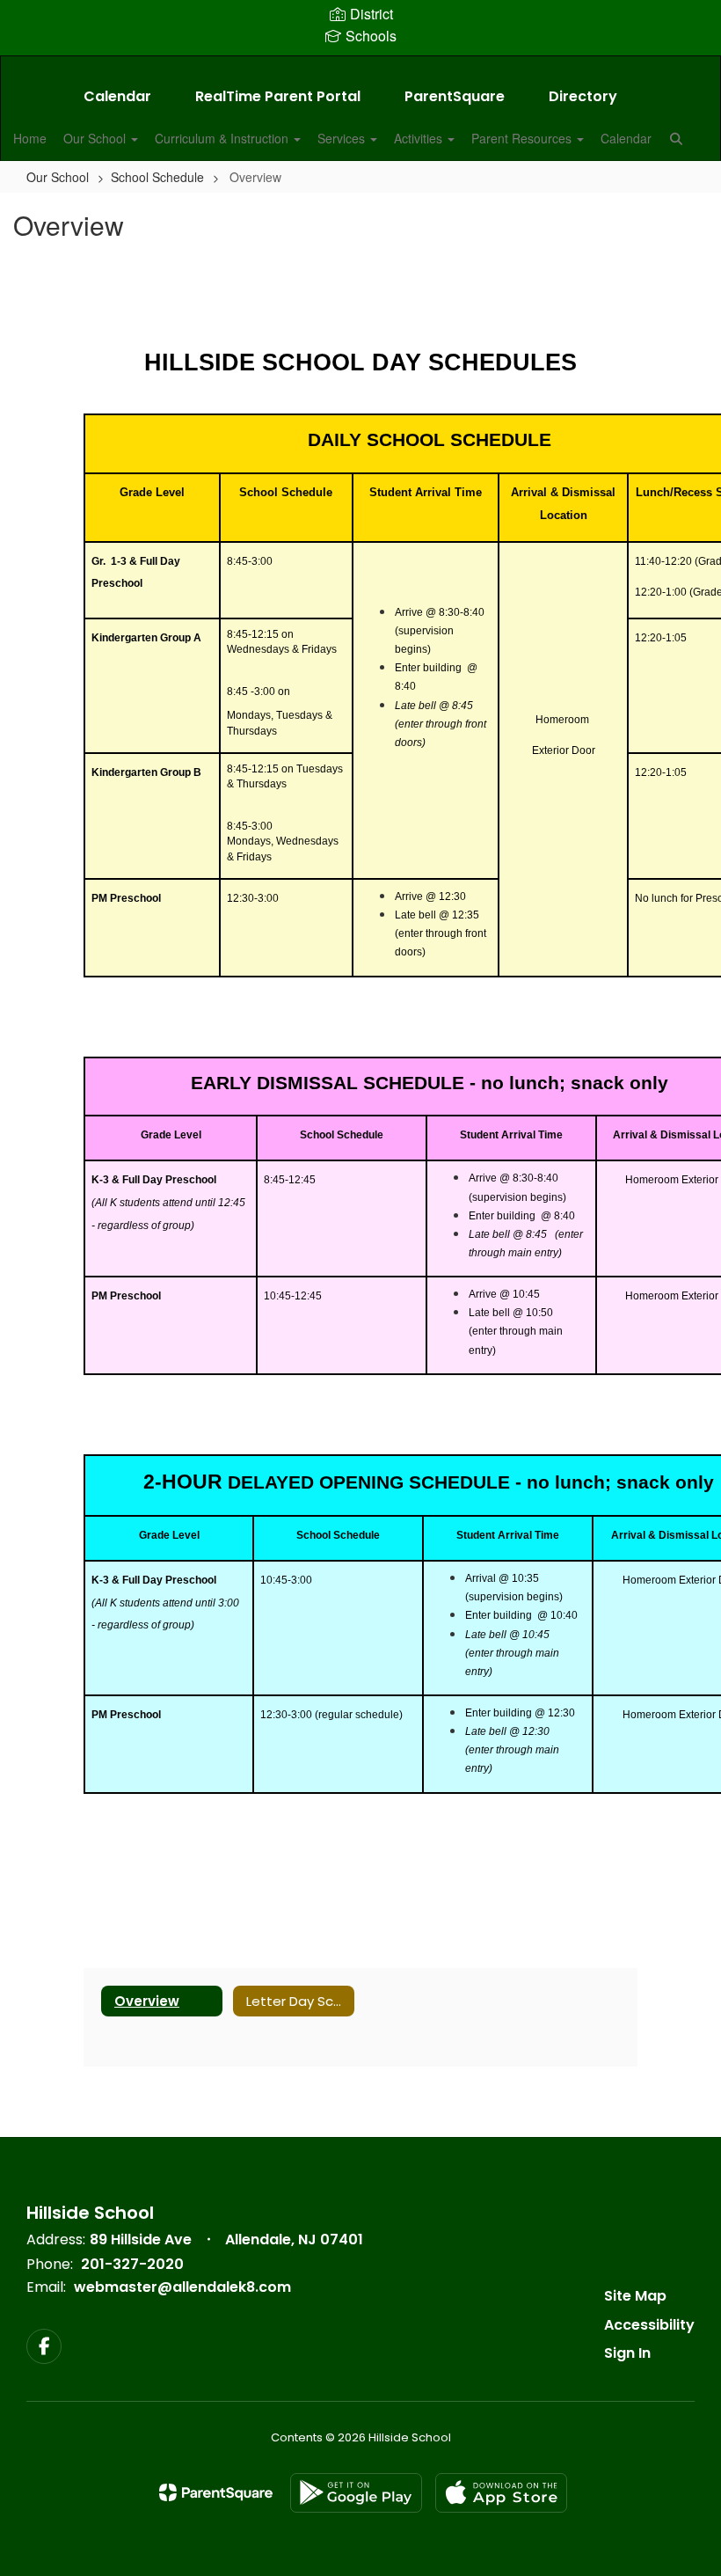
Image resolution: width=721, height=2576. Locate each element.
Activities (420, 138)
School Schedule (157, 177)
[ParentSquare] (216, 2492)
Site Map (635, 2296)
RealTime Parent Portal (278, 96)
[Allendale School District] (360, 67)
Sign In (627, 2353)
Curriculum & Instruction (223, 138)
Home (30, 138)
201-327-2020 (132, 2264)
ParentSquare (455, 96)
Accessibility (649, 2325)
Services (343, 138)
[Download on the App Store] (501, 2493)
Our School (96, 138)
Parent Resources (523, 138)
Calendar (117, 96)
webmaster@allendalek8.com (182, 2287)
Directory (583, 96)
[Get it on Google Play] (356, 2493)
